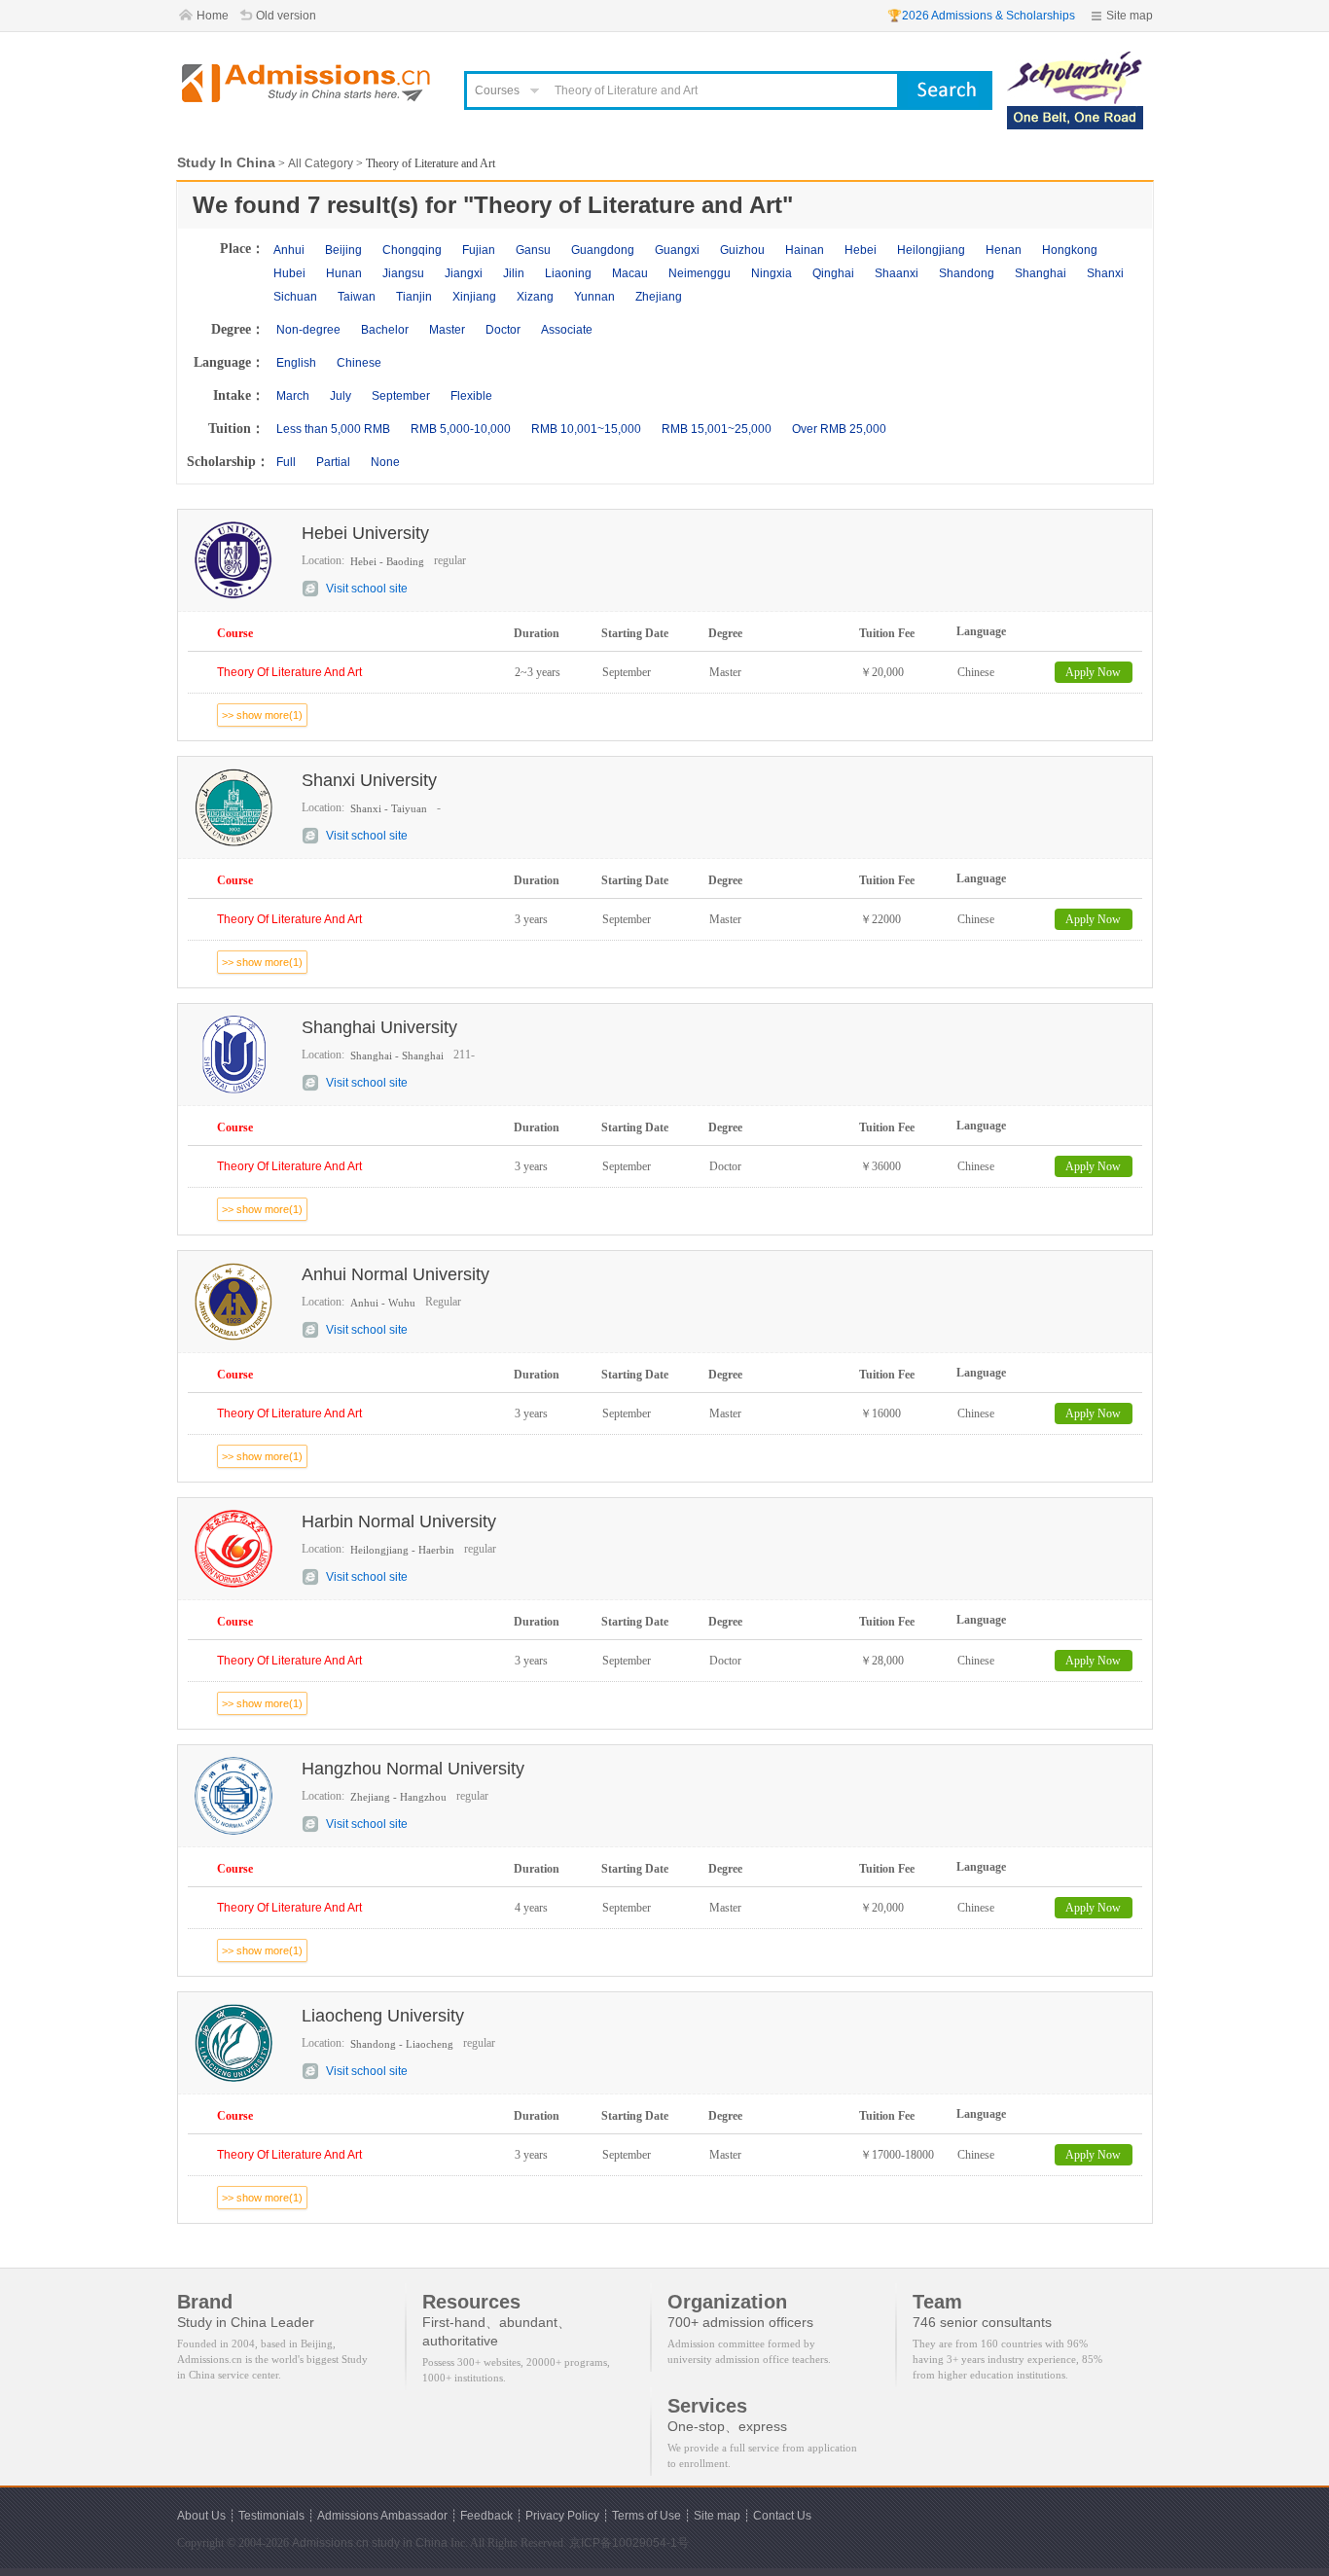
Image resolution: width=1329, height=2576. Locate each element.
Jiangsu (403, 273)
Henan (1004, 250)
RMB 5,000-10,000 (461, 429)
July (341, 396)
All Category (321, 163)
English (296, 363)
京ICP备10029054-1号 (629, 2543)
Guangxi (677, 250)
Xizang (535, 297)
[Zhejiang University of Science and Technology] (1075, 60)
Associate (567, 330)
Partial (333, 462)
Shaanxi (897, 273)
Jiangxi (464, 273)
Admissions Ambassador (382, 2516)
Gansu (533, 250)
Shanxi (1105, 273)
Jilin (514, 273)
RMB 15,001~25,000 (717, 429)
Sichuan (295, 297)
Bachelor (385, 330)
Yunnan (594, 297)
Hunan (344, 273)
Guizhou (742, 250)
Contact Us (782, 2516)
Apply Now (1093, 672)
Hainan (805, 250)
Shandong (967, 273)
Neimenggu (700, 273)
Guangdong (603, 250)
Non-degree (308, 330)
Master (447, 330)
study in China (410, 2543)
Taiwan (357, 297)
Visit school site (367, 589)
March (293, 396)
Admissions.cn (330, 2543)
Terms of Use (647, 2516)
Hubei (289, 273)
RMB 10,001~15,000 (586, 429)
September (401, 396)
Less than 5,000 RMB (333, 429)
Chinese (359, 363)
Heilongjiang (931, 250)
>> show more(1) (262, 715)
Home (213, 16)
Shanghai (1041, 273)
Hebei (861, 250)
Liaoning (568, 273)
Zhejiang (659, 297)
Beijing (343, 250)
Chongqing (412, 250)
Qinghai (833, 273)
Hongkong (1070, 250)
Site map (1130, 16)
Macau (630, 273)
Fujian (479, 250)
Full (286, 462)
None (385, 462)
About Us (201, 2516)
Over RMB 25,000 (839, 429)
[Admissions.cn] (308, 83)
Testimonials (271, 2516)
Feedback (486, 2516)
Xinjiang (474, 297)
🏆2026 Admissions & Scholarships (981, 16)
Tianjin (414, 297)
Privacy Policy (562, 2516)
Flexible (471, 396)
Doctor (503, 330)
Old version (286, 16)
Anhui (289, 250)
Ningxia (772, 273)
